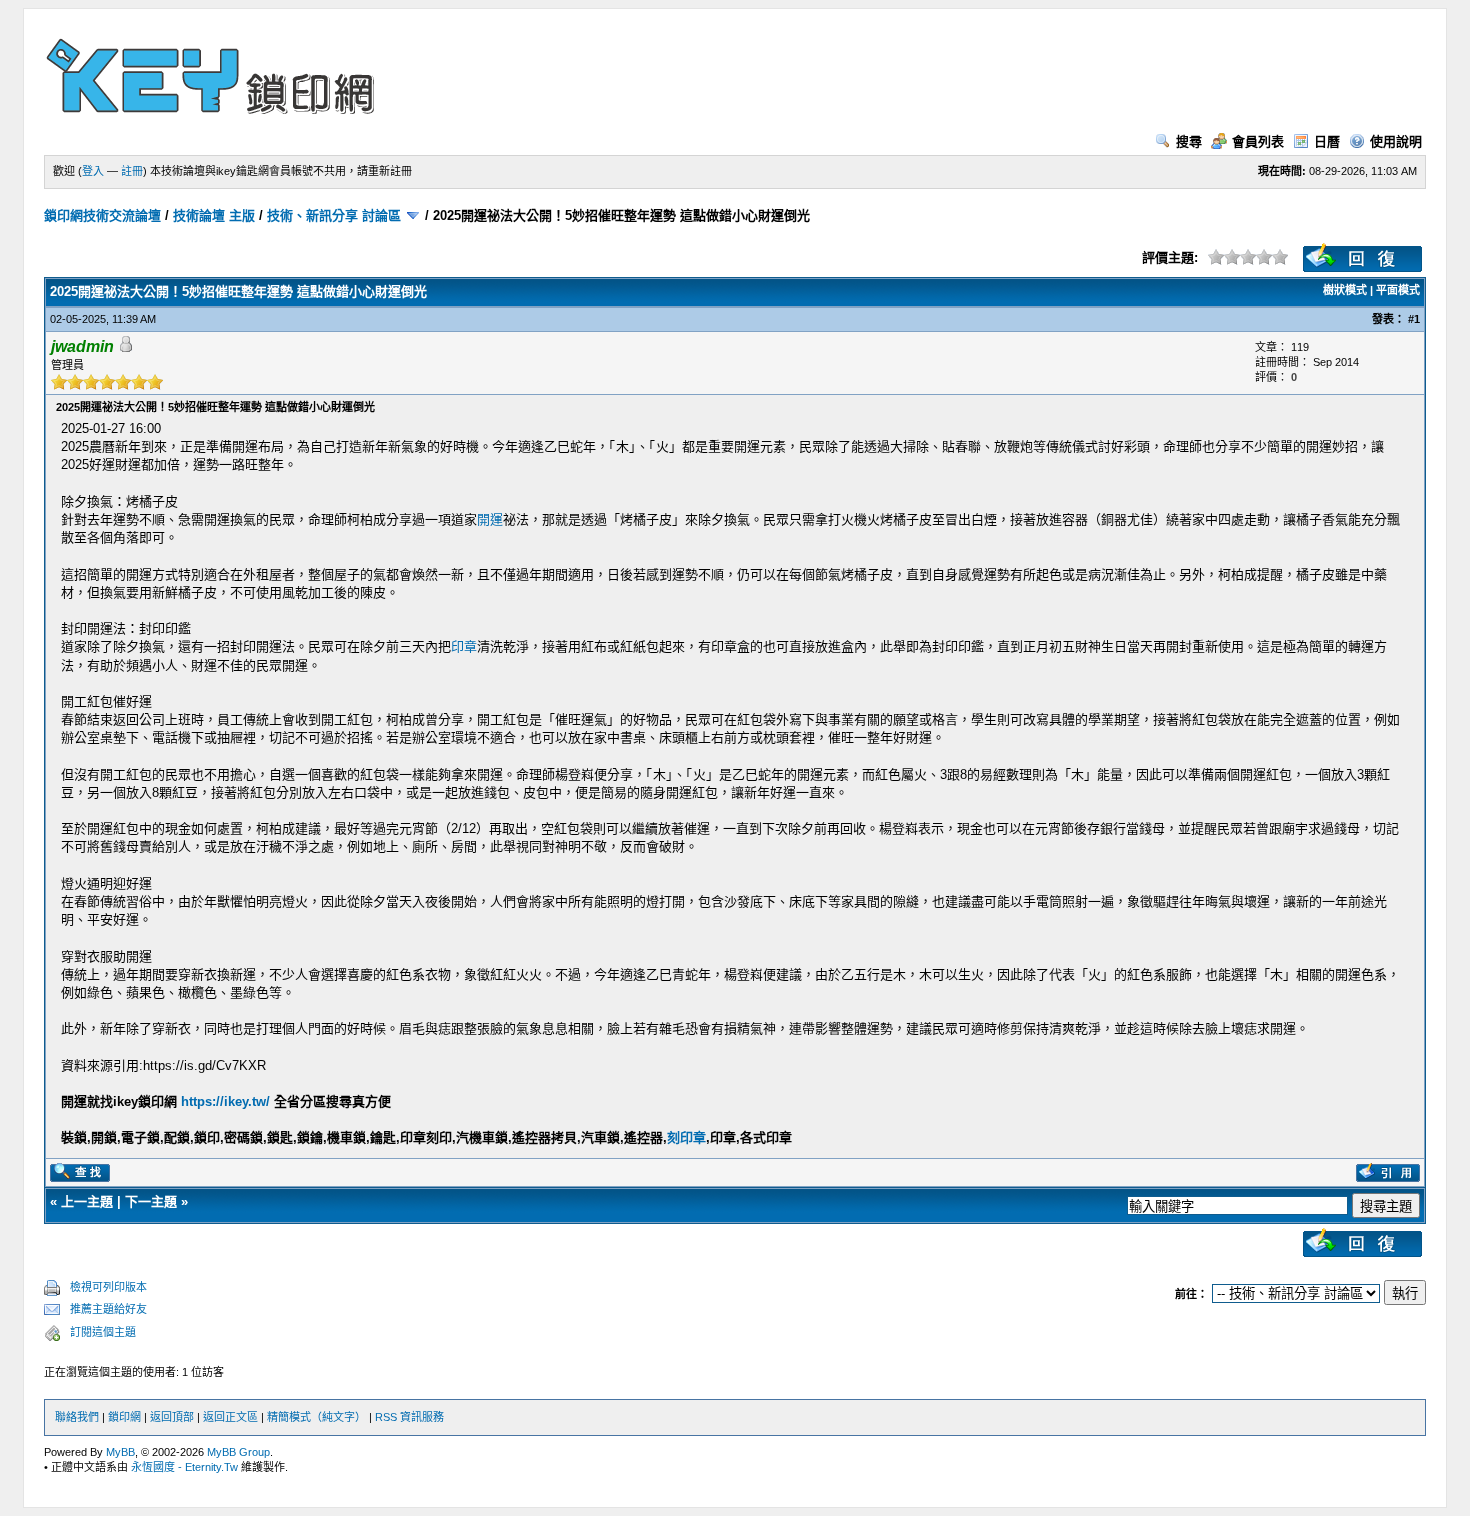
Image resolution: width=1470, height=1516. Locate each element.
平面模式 (1398, 290)
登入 (93, 171)
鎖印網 (124, 1417)
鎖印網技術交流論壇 (102, 215)
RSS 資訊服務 (409, 1417)
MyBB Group (238, 1452)
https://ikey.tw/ (225, 1101)
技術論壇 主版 (214, 215)
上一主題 (87, 1201)
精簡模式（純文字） (316, 1417)
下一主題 (151, 1201)
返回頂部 (172, 1417)
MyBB (120, 1452)
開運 (490, 519)
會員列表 (1258, 141)
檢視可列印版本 (108, 1287)
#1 (1414, 319)
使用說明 (1396, 141)
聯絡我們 (77, 1417)
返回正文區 (230, 1417)
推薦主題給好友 (108, 1309)
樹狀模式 (1345, 290)
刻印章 (686, 1137)
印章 (464, 646)
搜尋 (1189, 141)
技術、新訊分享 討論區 (334, 215)
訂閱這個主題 (103, 1332)
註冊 (132, 171)
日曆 (1327, 141)
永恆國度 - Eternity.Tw (184, 1467)
